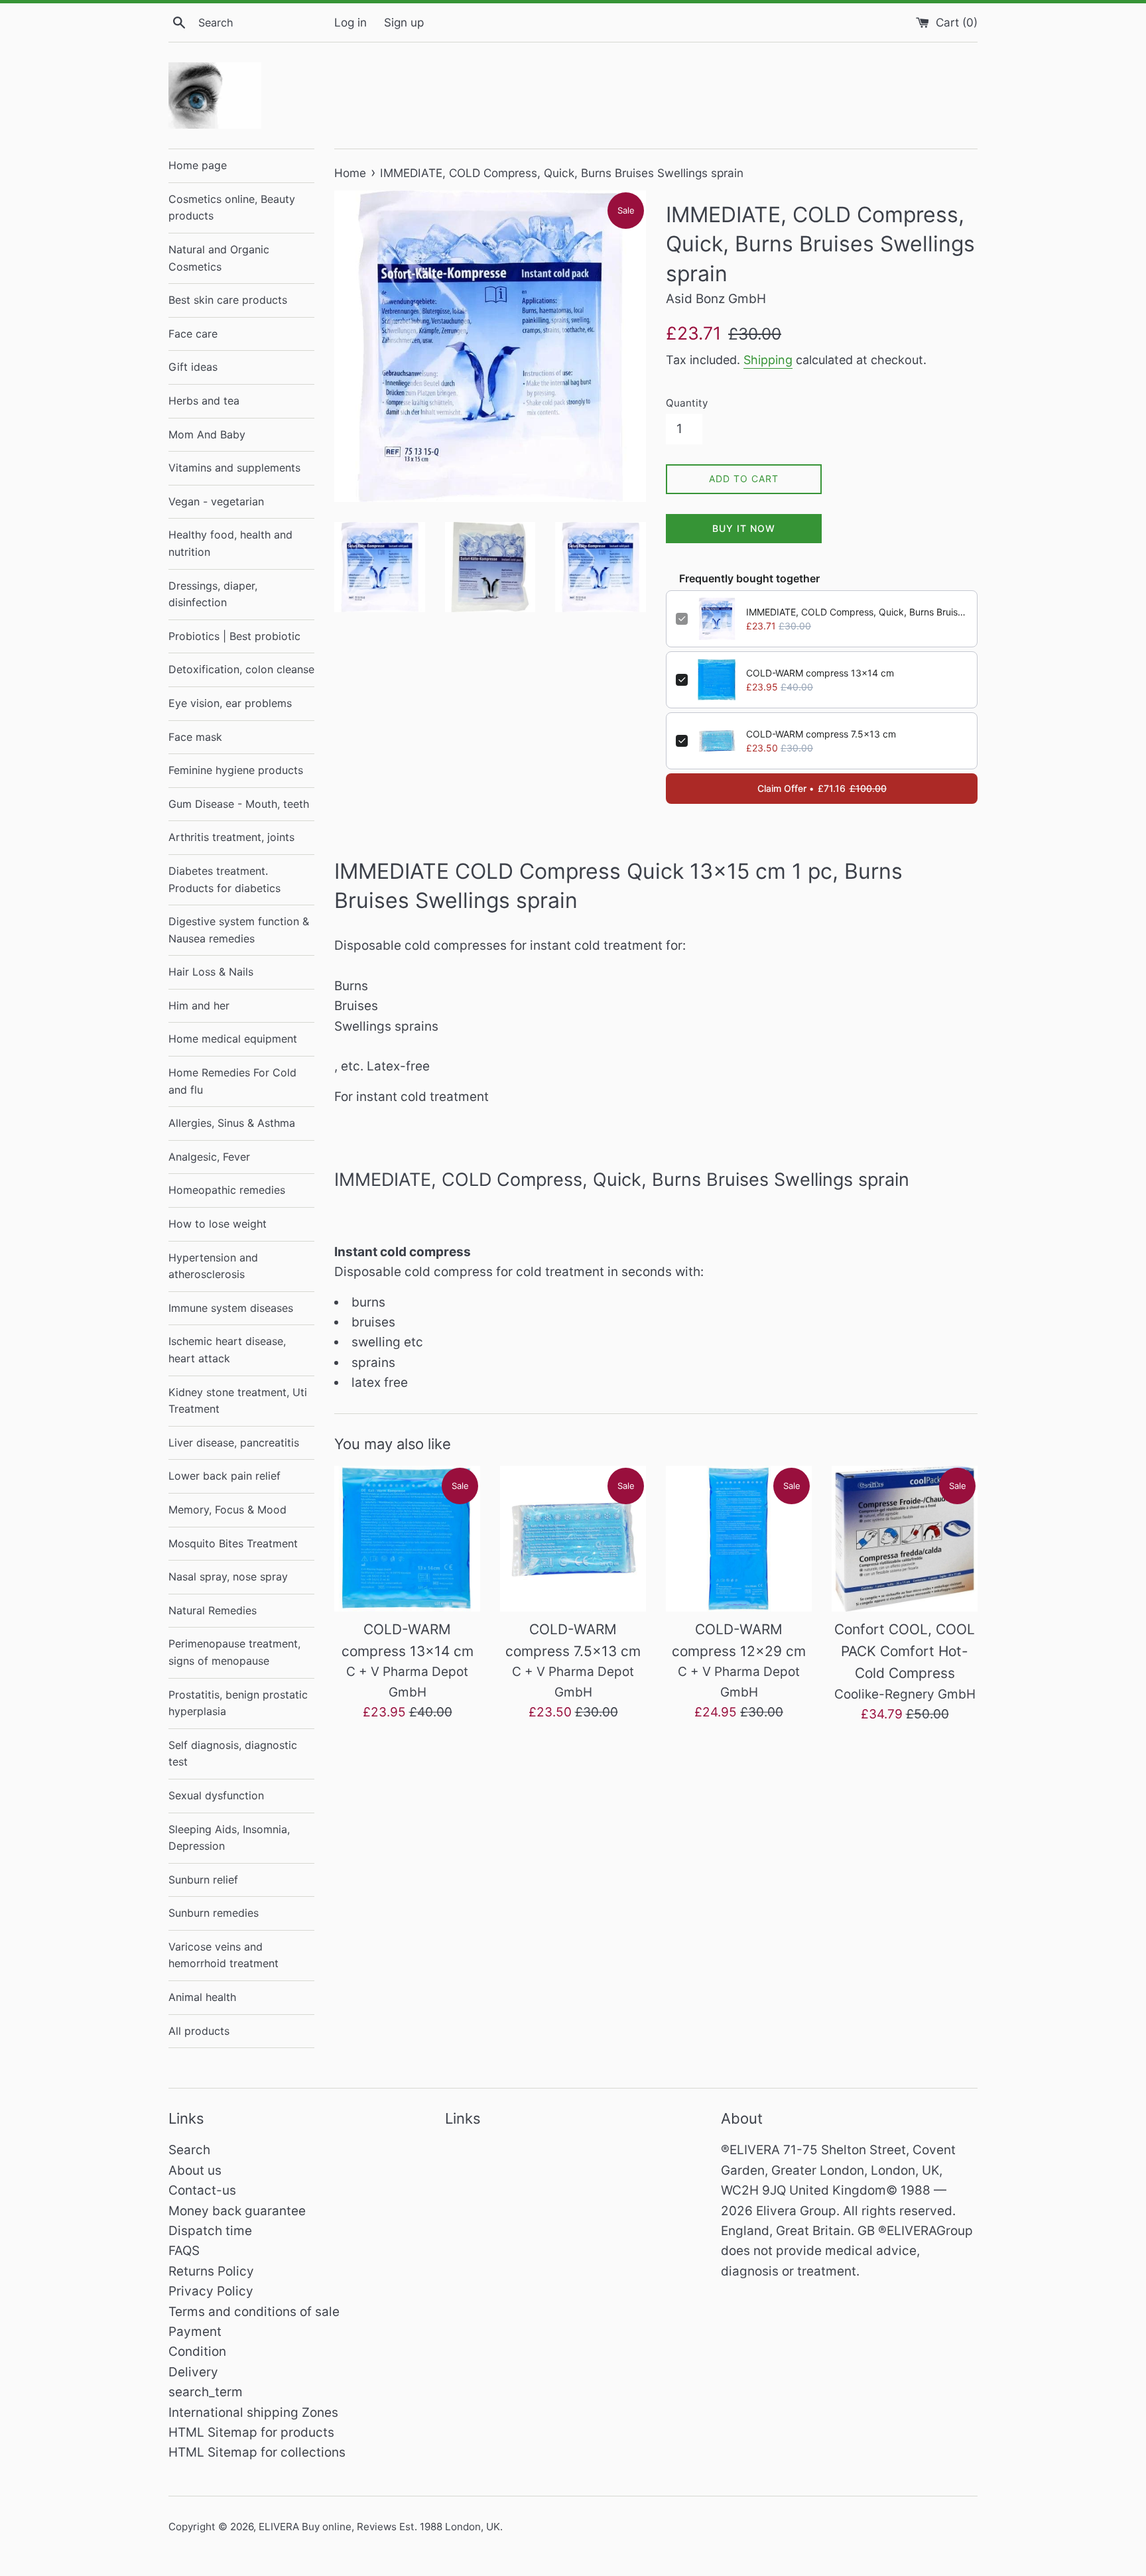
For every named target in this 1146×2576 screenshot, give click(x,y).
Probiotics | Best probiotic (234, 636)
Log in (350, 22)
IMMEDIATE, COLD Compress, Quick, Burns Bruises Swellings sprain (857, 612)
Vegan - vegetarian (216, 501)
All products (199, 2031)
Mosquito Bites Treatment (233, 1543)
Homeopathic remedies (227, 1190)
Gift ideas (193, 367)
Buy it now (744, 528)
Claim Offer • (822, 788)
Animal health (202, 1997)
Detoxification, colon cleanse (241, 669)
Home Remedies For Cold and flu (232, 1081)
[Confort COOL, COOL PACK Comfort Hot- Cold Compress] (905, 1539)
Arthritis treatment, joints (231, 837)
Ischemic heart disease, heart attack (227, 1350)
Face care (193, 334)
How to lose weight (218, 1224)
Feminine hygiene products (236, 770)
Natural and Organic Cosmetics (219, 258)
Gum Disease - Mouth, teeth (239, 804)
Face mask (195, 737)
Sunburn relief (203, 1880)
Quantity (687, 403)
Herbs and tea (204, 401)
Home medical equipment (233, 1039)
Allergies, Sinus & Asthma (232, 1123)
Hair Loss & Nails (211, 972)
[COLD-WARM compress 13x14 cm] (407, 1539)
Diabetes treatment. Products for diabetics (224, 879)
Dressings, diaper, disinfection (213, 594)
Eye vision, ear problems (230, 703)
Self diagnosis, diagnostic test (233, 1754)
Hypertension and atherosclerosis (213, 1266)
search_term (206, 2392)
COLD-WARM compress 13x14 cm (820, 673)
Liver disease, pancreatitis (234, 1443)
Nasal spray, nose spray (228, 1577)
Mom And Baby (207, 434)
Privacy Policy (211, 2291)
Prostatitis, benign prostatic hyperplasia (238, 1703)
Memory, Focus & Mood (227, 1510)
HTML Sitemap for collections (257, 2452)
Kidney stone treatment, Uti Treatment (238, 1401)
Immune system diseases (231, 1308)
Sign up (404, 22)
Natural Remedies (213, 1610)
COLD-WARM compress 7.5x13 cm (821, 734)
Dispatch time (210, 2231)
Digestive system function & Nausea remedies (239, 930)
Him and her (199, 1005)
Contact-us (202, 2190)
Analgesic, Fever (209, 1157)
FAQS (184, 2251)
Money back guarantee (237, 2211)
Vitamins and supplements (234, 468)
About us (195, 2170)
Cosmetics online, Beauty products (232, 208)
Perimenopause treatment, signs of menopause (234, 1652)
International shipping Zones (253, 2413)
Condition (197, 2351)
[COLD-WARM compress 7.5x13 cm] (573, 1539)
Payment (195, 2332)
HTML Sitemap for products (251, 2432)
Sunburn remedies (214, 1913)
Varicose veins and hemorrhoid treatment (223, 1955)
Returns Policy (211, 2271)
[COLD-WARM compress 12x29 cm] (739, 1539)
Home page (198, 165)
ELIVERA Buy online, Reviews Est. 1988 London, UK (379, 2527)
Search (189, 2150)
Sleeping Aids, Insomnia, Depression (229, 1838)
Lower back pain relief (224, 1476)
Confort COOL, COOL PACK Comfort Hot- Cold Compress (905, 1651)
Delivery (193, 2372)
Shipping (768, 360)
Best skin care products (228, 300)
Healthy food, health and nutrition (230, 543)
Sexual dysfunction (216, 1795)
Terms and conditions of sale (254, 2312)
